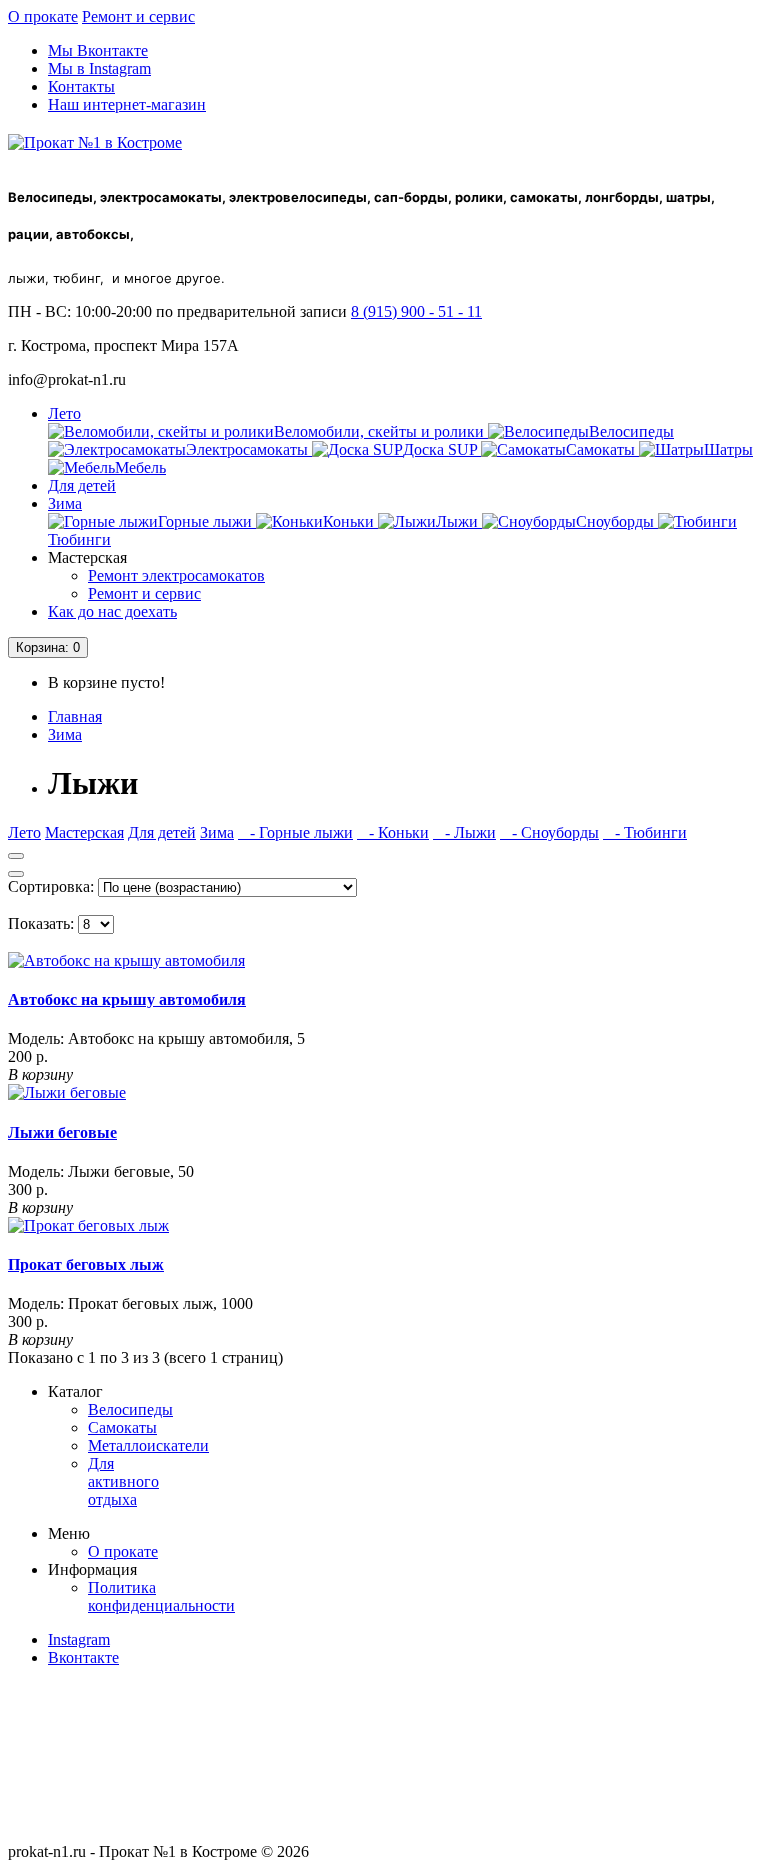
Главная (75, 716)
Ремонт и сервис (138, 16)
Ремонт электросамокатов (176, 575)
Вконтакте (83, 1657)
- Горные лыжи (295, 832)
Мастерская (84, 832)
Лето (64, 413)
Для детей (82, 485)
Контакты (81, 86)
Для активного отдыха (123, 1481)
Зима (65, 503)
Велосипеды (130, 1409)
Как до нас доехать (112, 611)
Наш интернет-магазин (127, 104)
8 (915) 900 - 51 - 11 (416, 311)
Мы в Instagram (99, 68)
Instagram (79, 1639)
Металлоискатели (148, 1445)
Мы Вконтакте (98, 50)
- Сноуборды (549, 832)
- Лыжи (464, 832)
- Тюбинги (645, 832)
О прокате (43, 16)
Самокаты (122, 1427)
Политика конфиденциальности (161, 1596)
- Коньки (393, 832)
